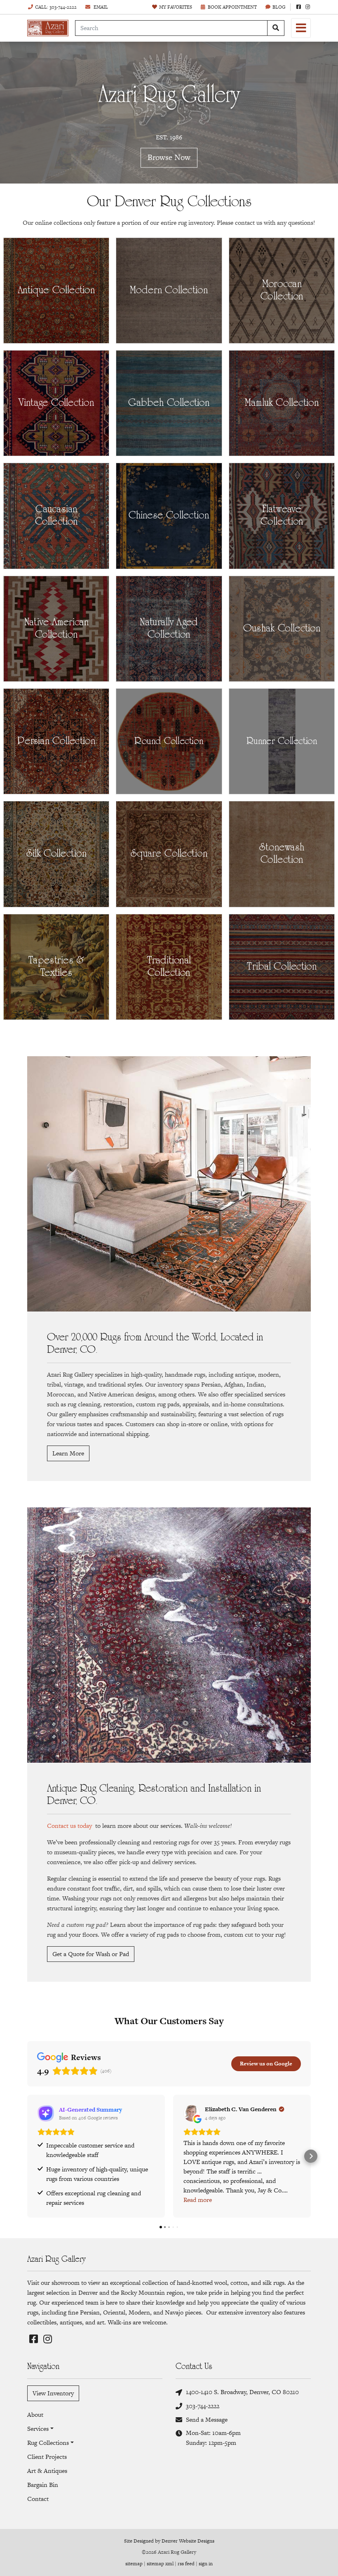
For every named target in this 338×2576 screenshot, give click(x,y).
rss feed (186, 2564)
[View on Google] (192, 2113)
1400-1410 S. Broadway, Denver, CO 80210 (242, 2392)
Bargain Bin (43, 2485)
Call (56, 7)
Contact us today (69, 1826)
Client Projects (47, 2457)
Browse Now (169, 158)
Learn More (68, 1453)
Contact (38, 2499)
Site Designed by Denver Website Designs (169, 2541)
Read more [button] (198, 2200)
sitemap (134, 2564)
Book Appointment (232, 7)
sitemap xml (160, 2564)
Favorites (176, 7)
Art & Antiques (47, 2471)
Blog (279, 7)
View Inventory (53, 2393)
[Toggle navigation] (301, 28)
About (35, 2415)
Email (100, 7)
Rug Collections (48, 2443)
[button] (27, 2156)
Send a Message (207, 2419)
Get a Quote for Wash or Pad (91, 1954)
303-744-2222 (203, 2406)
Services (38, 2429)
